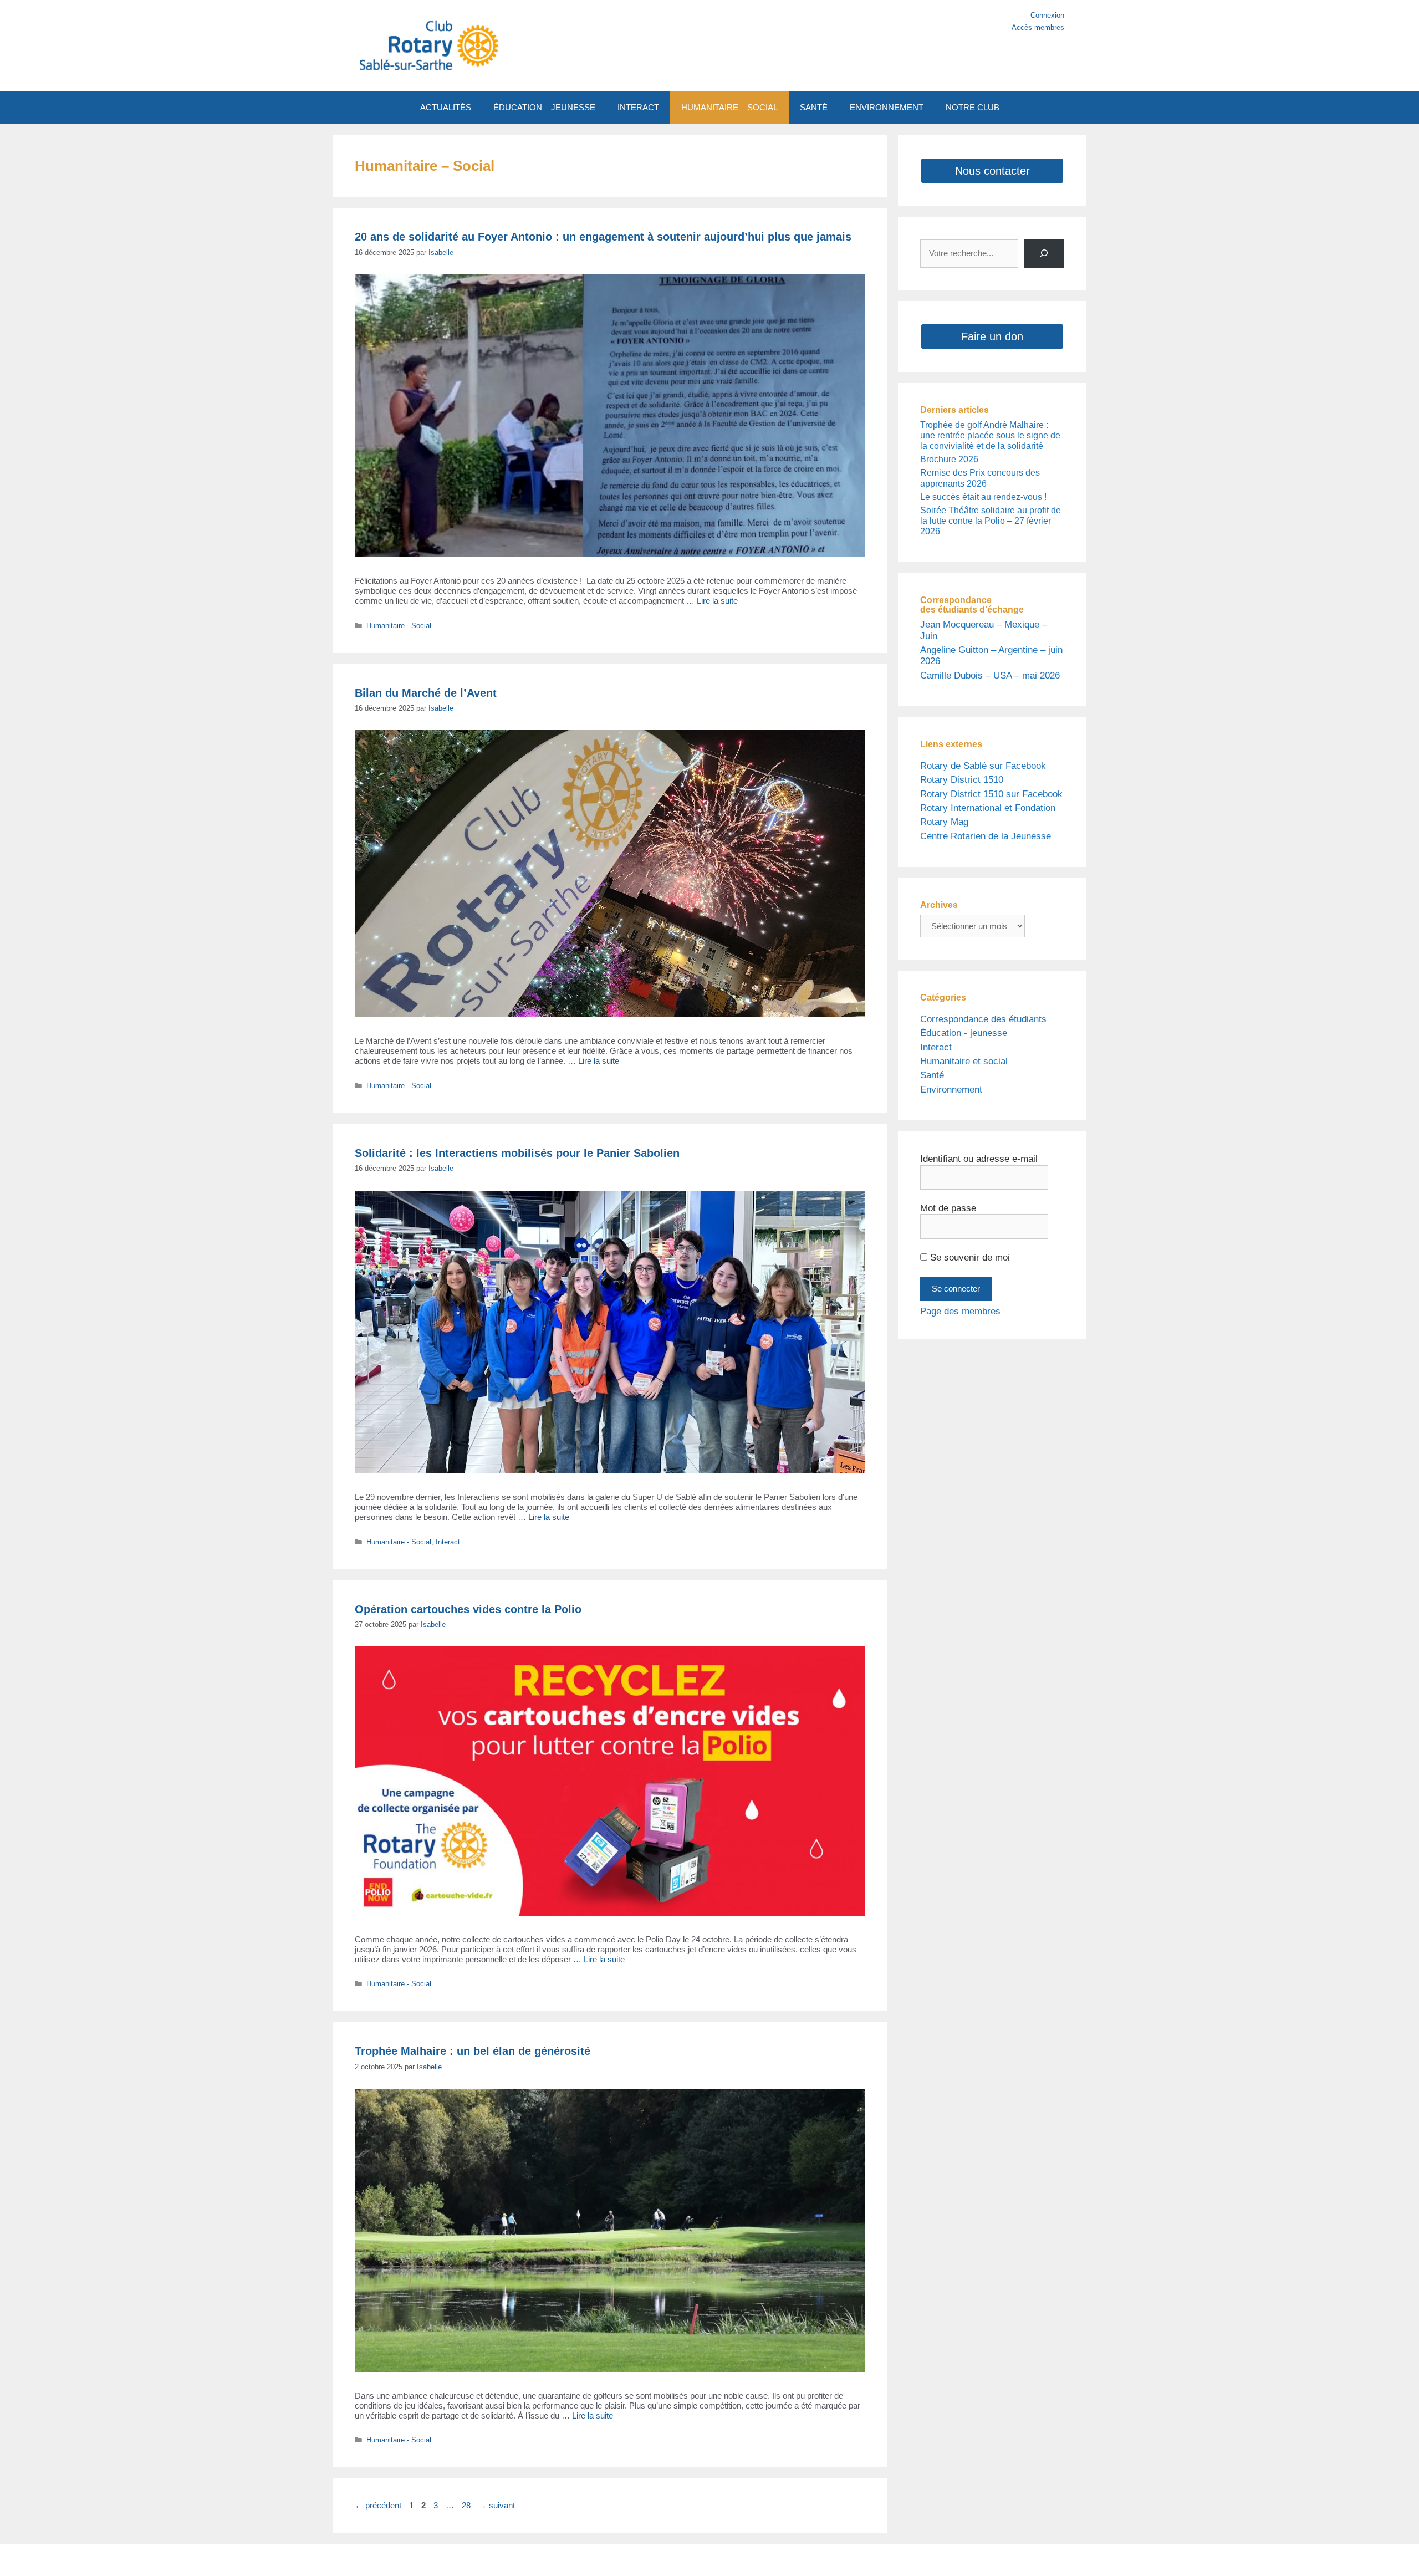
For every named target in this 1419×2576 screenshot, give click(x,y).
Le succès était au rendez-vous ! (983, 497)
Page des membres (960, 1311)
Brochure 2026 (949, 459)
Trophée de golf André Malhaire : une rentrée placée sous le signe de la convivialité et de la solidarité (990, 435)
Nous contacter (992, 171)
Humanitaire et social (964, 1061)
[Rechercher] (1044, 254)
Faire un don (992, 336)
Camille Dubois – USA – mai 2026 (990, 675)
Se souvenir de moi (969, 1258)
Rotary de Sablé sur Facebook (983, 766)
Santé (932, 1075)
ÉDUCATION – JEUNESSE (544, 107)
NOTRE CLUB (973, 107)
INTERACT (638, 107)
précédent (378, 2505)
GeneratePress (814, 2560)
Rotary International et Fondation (988, 808)
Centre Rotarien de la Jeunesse (986, 836)
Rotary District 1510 (962, 780)
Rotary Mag (944, 822)
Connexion (1047, 15)
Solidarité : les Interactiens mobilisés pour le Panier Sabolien (517, 1153)
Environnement (951, 1090)
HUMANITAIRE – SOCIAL (729, 107)
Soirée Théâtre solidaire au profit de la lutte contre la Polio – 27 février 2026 (991, 521)
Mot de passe (948, 1208)
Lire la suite (717, 601)
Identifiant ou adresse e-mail (979, 1159)
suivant (497, 2505)
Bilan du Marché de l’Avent (426, 693)
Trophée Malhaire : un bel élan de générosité (473, 2051)
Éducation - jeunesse (964, 1033)
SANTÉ (814, 107)
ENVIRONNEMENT (887, 107)
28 (467, 2505)
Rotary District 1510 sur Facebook (991, 794)
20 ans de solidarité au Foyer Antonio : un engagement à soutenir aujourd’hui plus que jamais (603, 237)
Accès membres (1038, 27)
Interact (448, 1542)
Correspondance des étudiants (983, 1019)
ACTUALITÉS (446, 107)
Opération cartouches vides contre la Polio (468, 1609)
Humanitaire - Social (399, 626)
